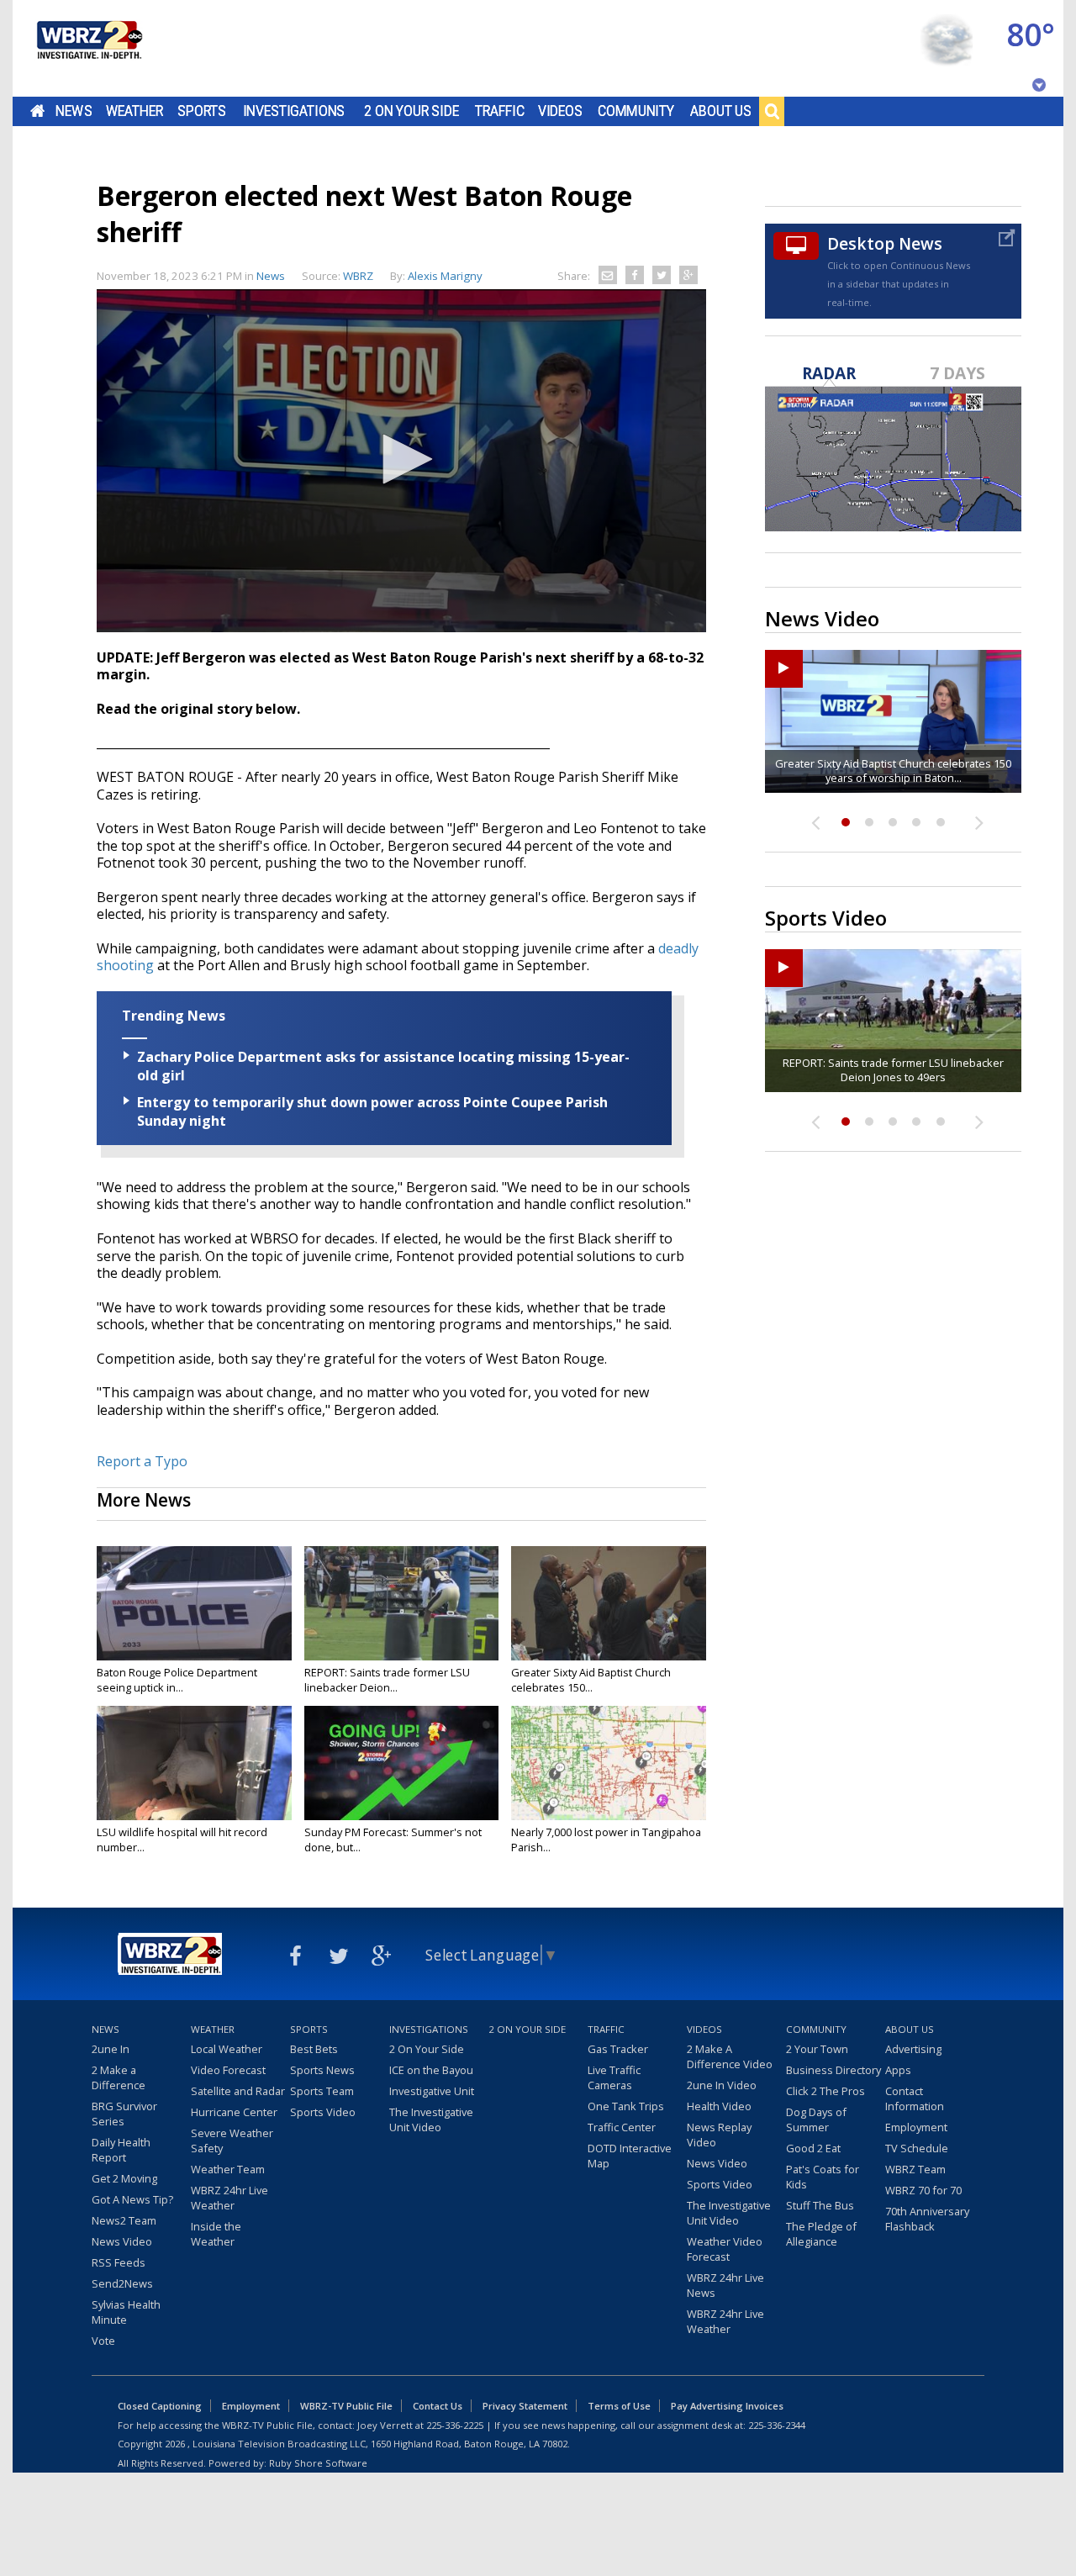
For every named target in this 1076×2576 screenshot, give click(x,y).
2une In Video (722, 2085)
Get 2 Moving (124, 2178)
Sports (202, 111)
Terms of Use (619, 2406)
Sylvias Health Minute (126, 2312)
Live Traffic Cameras (614, 2077)
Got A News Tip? (132, 2199)
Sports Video (323, 2112)
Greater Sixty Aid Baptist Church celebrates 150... (591, 1680)
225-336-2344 (777, 2425)
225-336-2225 (455, 2425)
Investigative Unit (432, 2091)
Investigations (294, 111)
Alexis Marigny (445, 276)
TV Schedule (917, 2148)
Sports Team (322, 2091)
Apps (898, 2070)
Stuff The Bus (820, 2205)
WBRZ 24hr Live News (725, 2285)
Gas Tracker (618, 2049)
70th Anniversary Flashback (927, 2219)
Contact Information (915, 2098)
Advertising (913, 2049)
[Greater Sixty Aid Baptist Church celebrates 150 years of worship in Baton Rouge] (609, 1603)
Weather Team (228, 2169)
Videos (560, 111)
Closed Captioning (160, 2406)
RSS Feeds (119, 2262)
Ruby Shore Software (318, 2463)
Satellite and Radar (238, 2091)
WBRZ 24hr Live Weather (229, 2198)
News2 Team (124, 2220)
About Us (721, 111)
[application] (401, 461)
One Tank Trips (626, 2106)
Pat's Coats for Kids (823, 2177)
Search (772, 111)
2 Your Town (817, 2049)
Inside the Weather (216, 2234)
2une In (111, 2049)
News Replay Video (719, 2135)
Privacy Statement (525, 2406)
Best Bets (314, 2049)
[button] (402, 459)
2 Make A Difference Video (730, 2056)
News (74, 111)
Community (636, 111)
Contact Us (438, 2406)
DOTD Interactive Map (630, 2156)
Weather (134, 111)
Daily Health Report (121, 2150)
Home (37, 111)
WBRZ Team (915, 2169)
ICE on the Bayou (431, 2070)
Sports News (322, 2070)
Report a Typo (142, 1461)
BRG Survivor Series (124, 2114)
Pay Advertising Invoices (727, 2406)
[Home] (88, 48)
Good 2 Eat (813, 2148)
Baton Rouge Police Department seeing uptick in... (177, 1680)
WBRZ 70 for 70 (923, 2190)
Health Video (719, 2106)
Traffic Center (622, 2127)
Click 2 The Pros (825, 2091)
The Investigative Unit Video (431, 2119)
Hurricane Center (234, 2112)
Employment (916, 2127)
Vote (103, 2341)
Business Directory (833, 2070)
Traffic (500, 111)
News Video (122, 2241)
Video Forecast (228, 2070)
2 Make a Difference (119, 2077)
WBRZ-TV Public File (346, 2406)
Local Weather (227, 2049)
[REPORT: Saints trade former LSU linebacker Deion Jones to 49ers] (402, 1603)
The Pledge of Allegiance (821, 2234)
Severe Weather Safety (232, 2141)
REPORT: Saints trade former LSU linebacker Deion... (387, 1680)
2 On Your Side (411, 111)
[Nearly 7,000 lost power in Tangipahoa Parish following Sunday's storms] (609, 1763)
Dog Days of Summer (816, 2119)
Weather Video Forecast (725, 2249)
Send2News (122, 2283)
